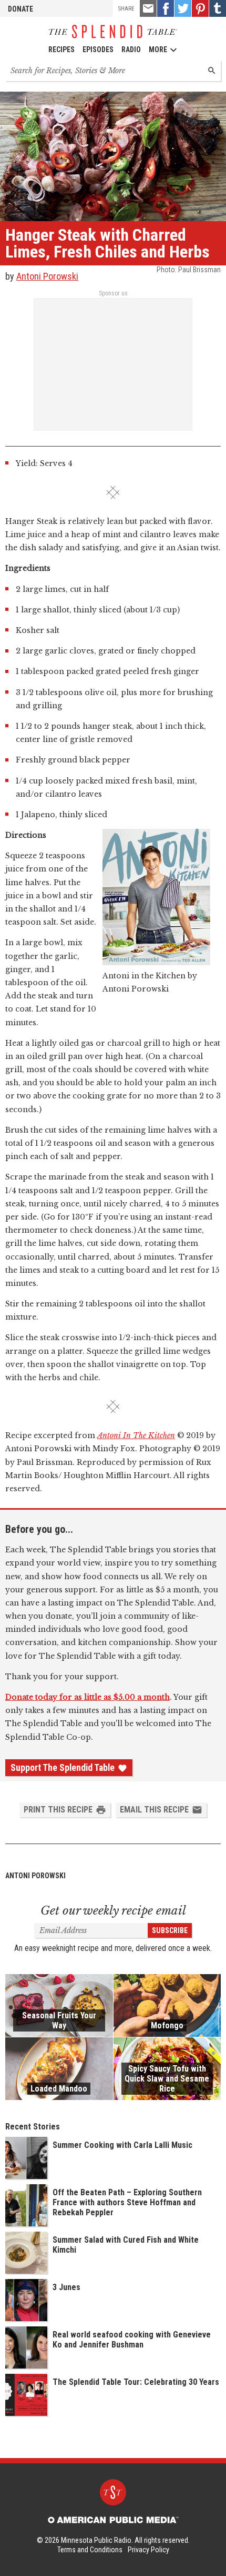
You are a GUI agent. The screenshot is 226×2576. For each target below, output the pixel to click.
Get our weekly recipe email (113, 1911)
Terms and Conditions (90, 2550)
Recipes (61, 49)
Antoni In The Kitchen (136, 1435)
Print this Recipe (58, 1810)
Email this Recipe (154, 1810)
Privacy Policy (148, 2550)
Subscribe (170, 1930)
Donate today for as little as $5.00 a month (88, 1697)
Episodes (98, 49)
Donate (20, 9)
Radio (131, 49)
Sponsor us (113, 293)
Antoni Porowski (47, 276)
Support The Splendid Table (63, 1768)
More (158, 49)
